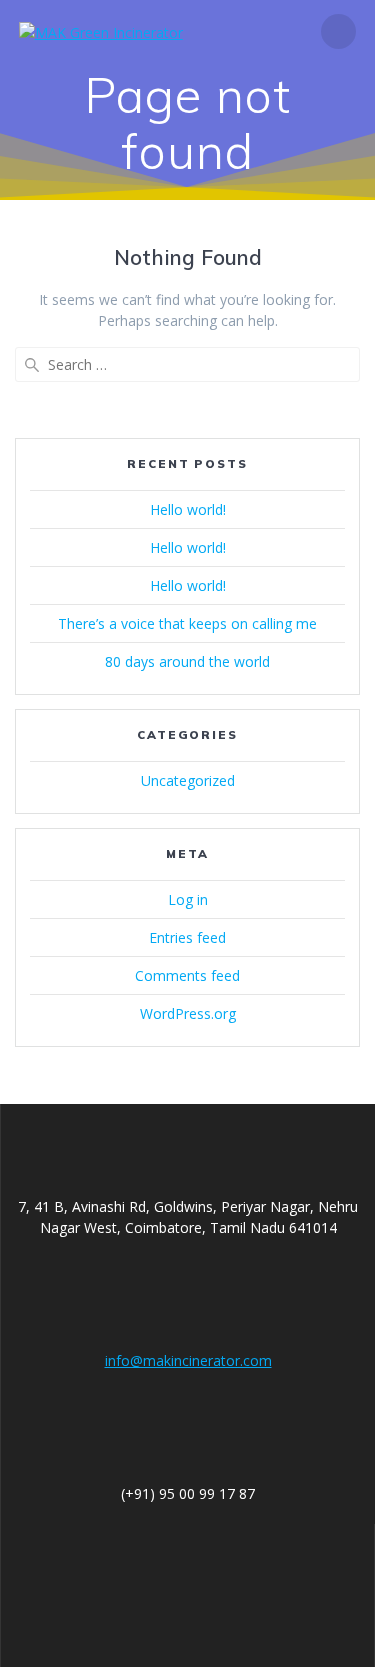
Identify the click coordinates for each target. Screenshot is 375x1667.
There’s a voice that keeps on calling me (187, 623)
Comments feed (187, 975)
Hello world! (188, 509)
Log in (188, 899)
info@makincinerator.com (188, 1360)
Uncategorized (188, 780)
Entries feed (187, 937)
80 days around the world (187, 661)
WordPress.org (188, 1013)
